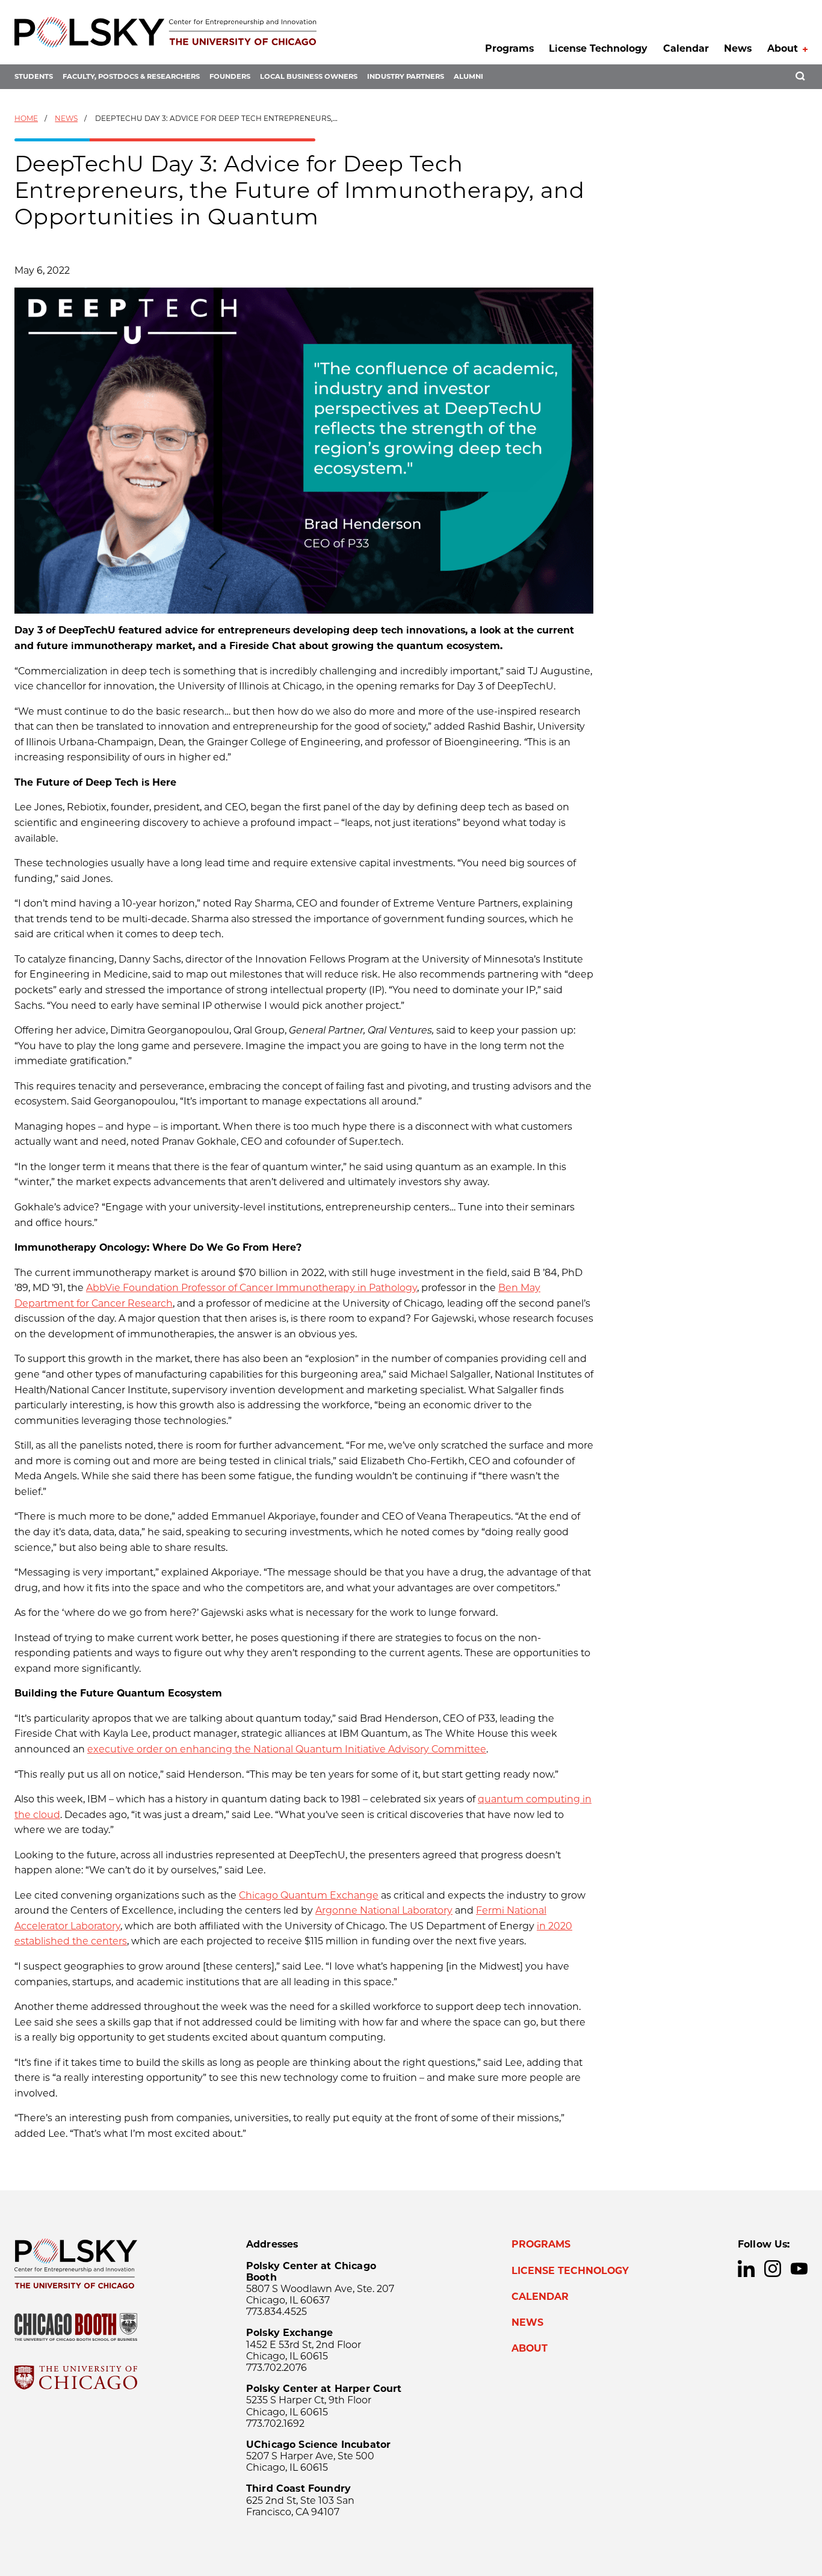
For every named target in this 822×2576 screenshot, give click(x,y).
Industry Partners (406, 76)
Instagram (773, 2269)
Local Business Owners (309, 76)
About (783, 48)
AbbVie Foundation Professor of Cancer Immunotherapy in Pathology (252, 1288)
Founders (230, 76)
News (738, 48)
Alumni (468, 76)
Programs (509, 48)
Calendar (686, 48)
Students (34, 76)
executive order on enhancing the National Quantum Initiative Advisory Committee (287, 1749)
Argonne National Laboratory (384, 1910)
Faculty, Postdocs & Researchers (131, 76)
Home (26, 118)
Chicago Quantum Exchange (309, 1895)
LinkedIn (746, 2269)
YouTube (799, 2269)
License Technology (598, 48)
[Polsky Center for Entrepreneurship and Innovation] (165, 32)
